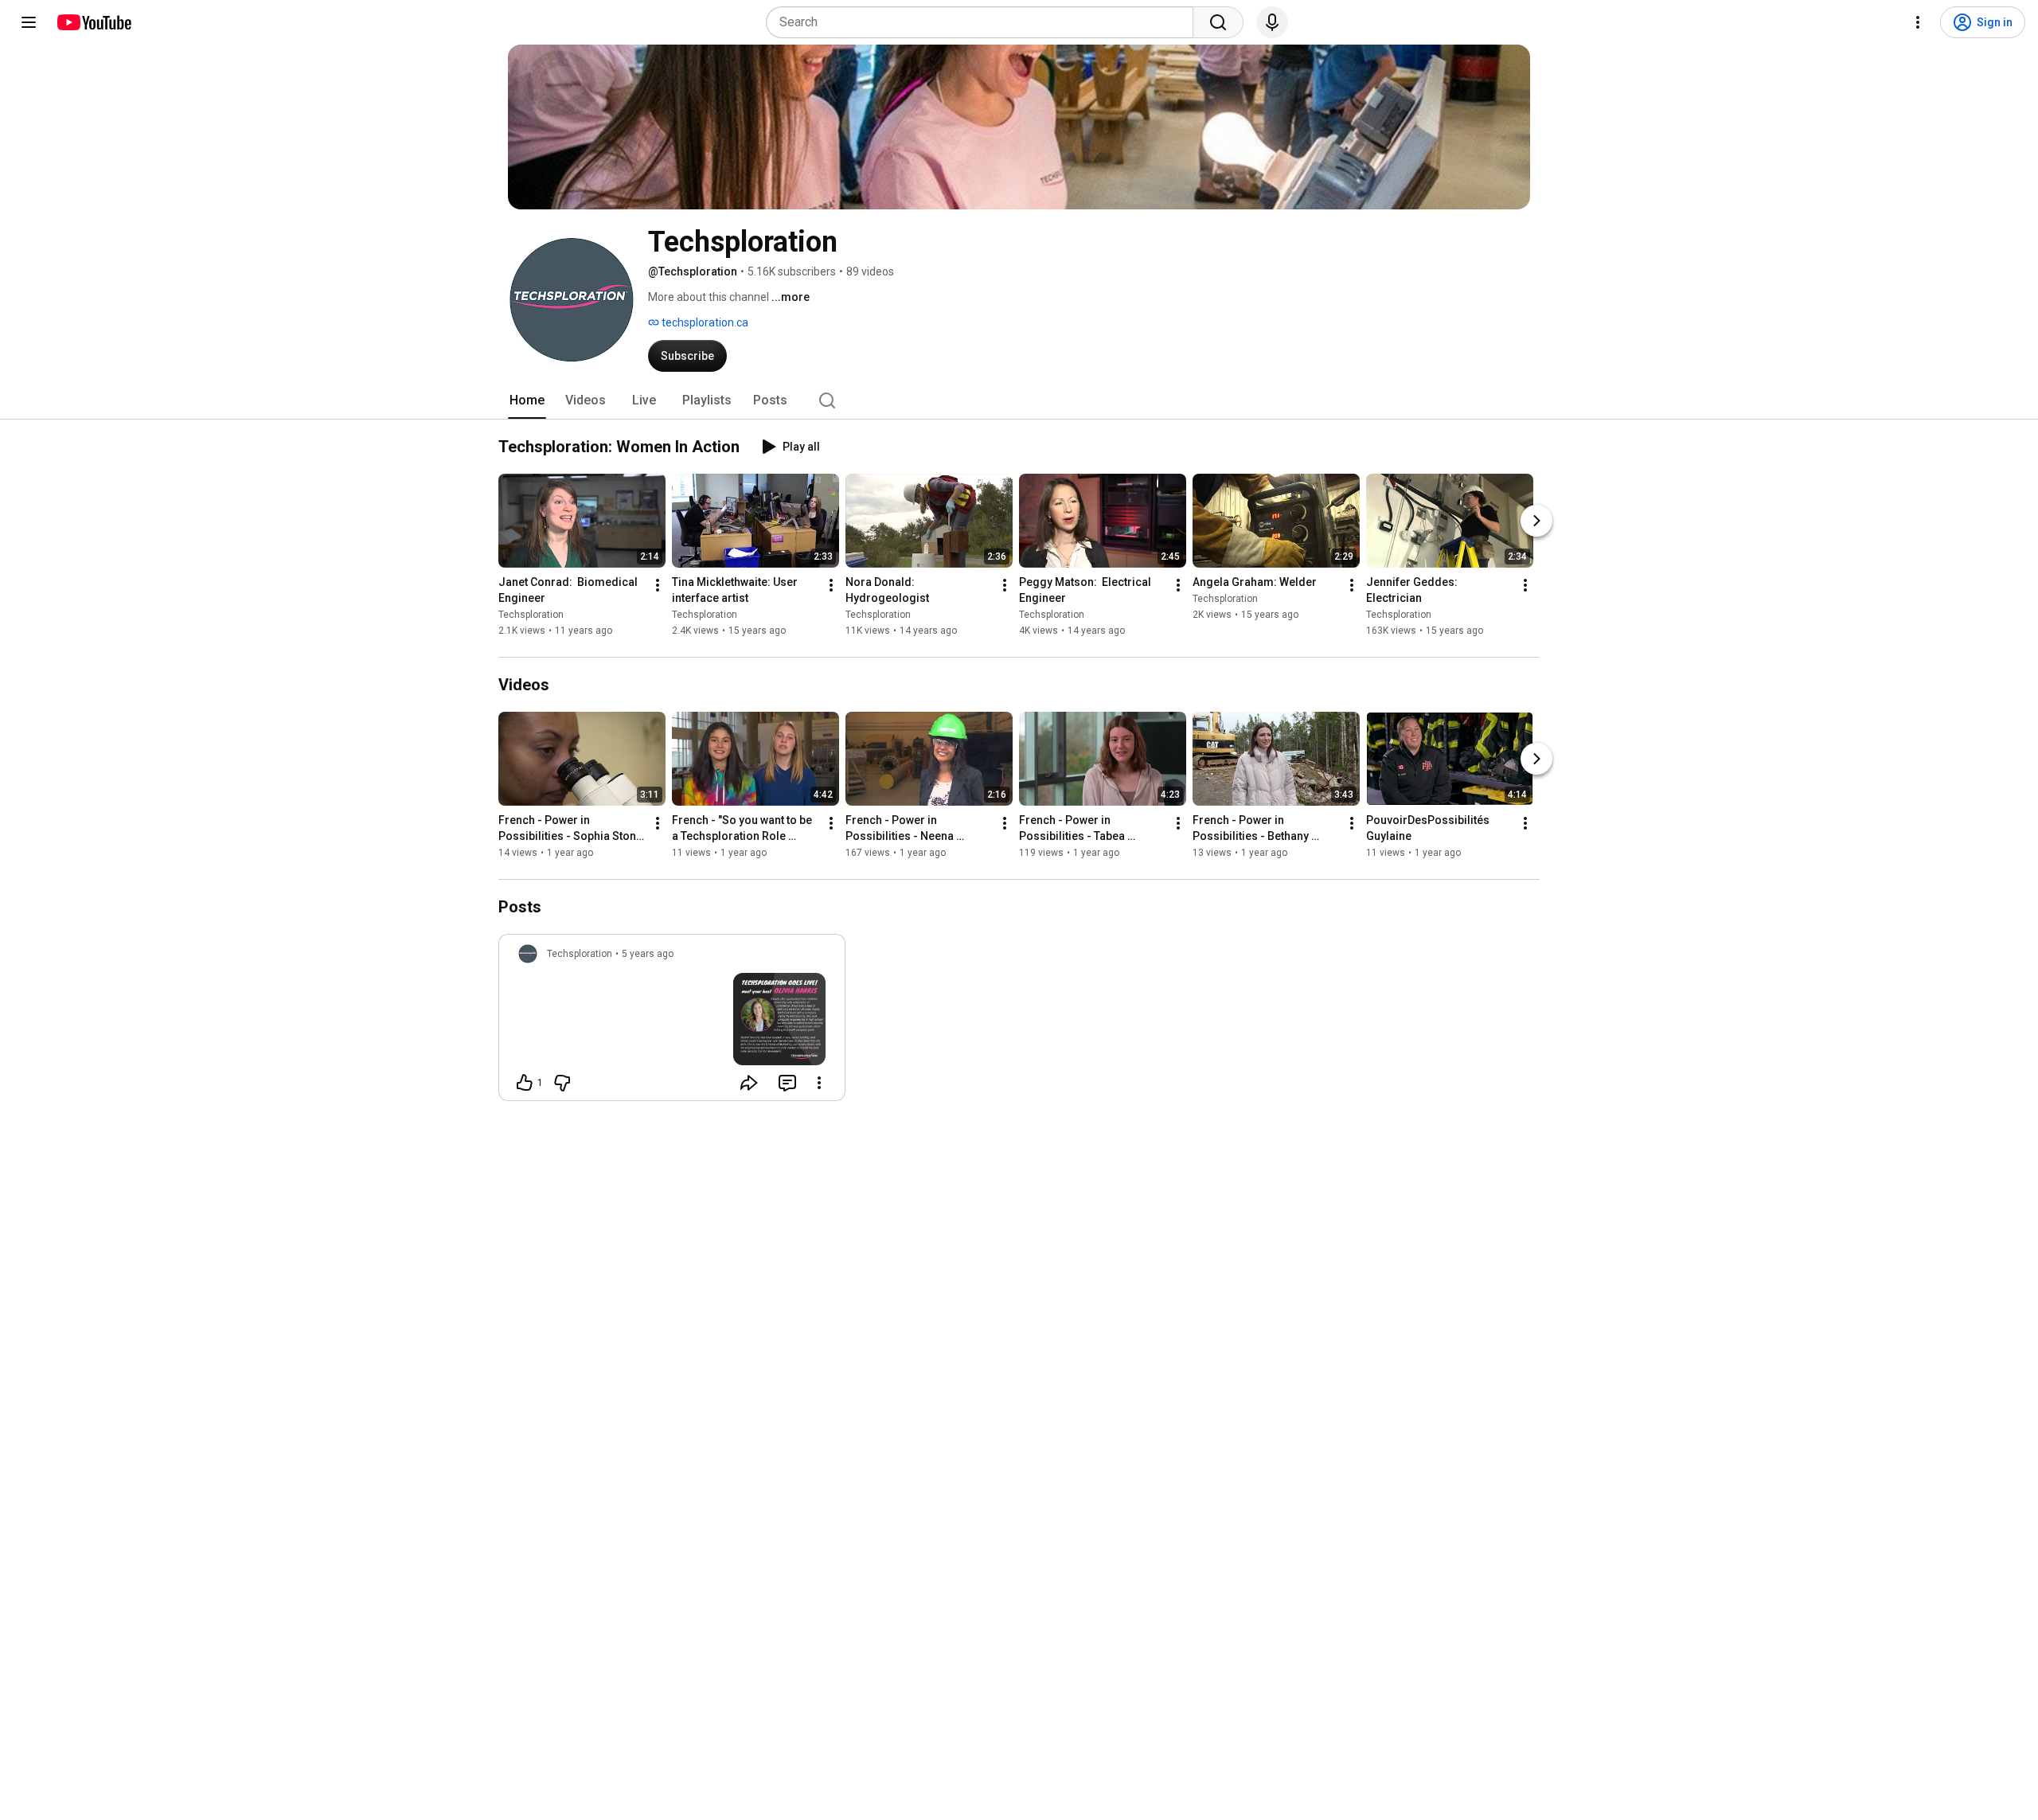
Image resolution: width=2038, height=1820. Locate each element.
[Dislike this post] (562, 1083)
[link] (672, 1022)
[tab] (527, 400)
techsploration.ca (704, 322)
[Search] (1218, 22)
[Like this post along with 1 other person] (525, 1083)
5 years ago (648, 954)
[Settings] (1918, 22)
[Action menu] (819, 1083)
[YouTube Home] (94, 22)
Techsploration (531, 615)
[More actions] (658, 585)
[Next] (1536, 521)
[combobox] (984, 22)
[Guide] (29, 22)
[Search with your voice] (1272, 22)
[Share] (749, 1083)
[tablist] (1019, 400)
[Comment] (787, 1083)
